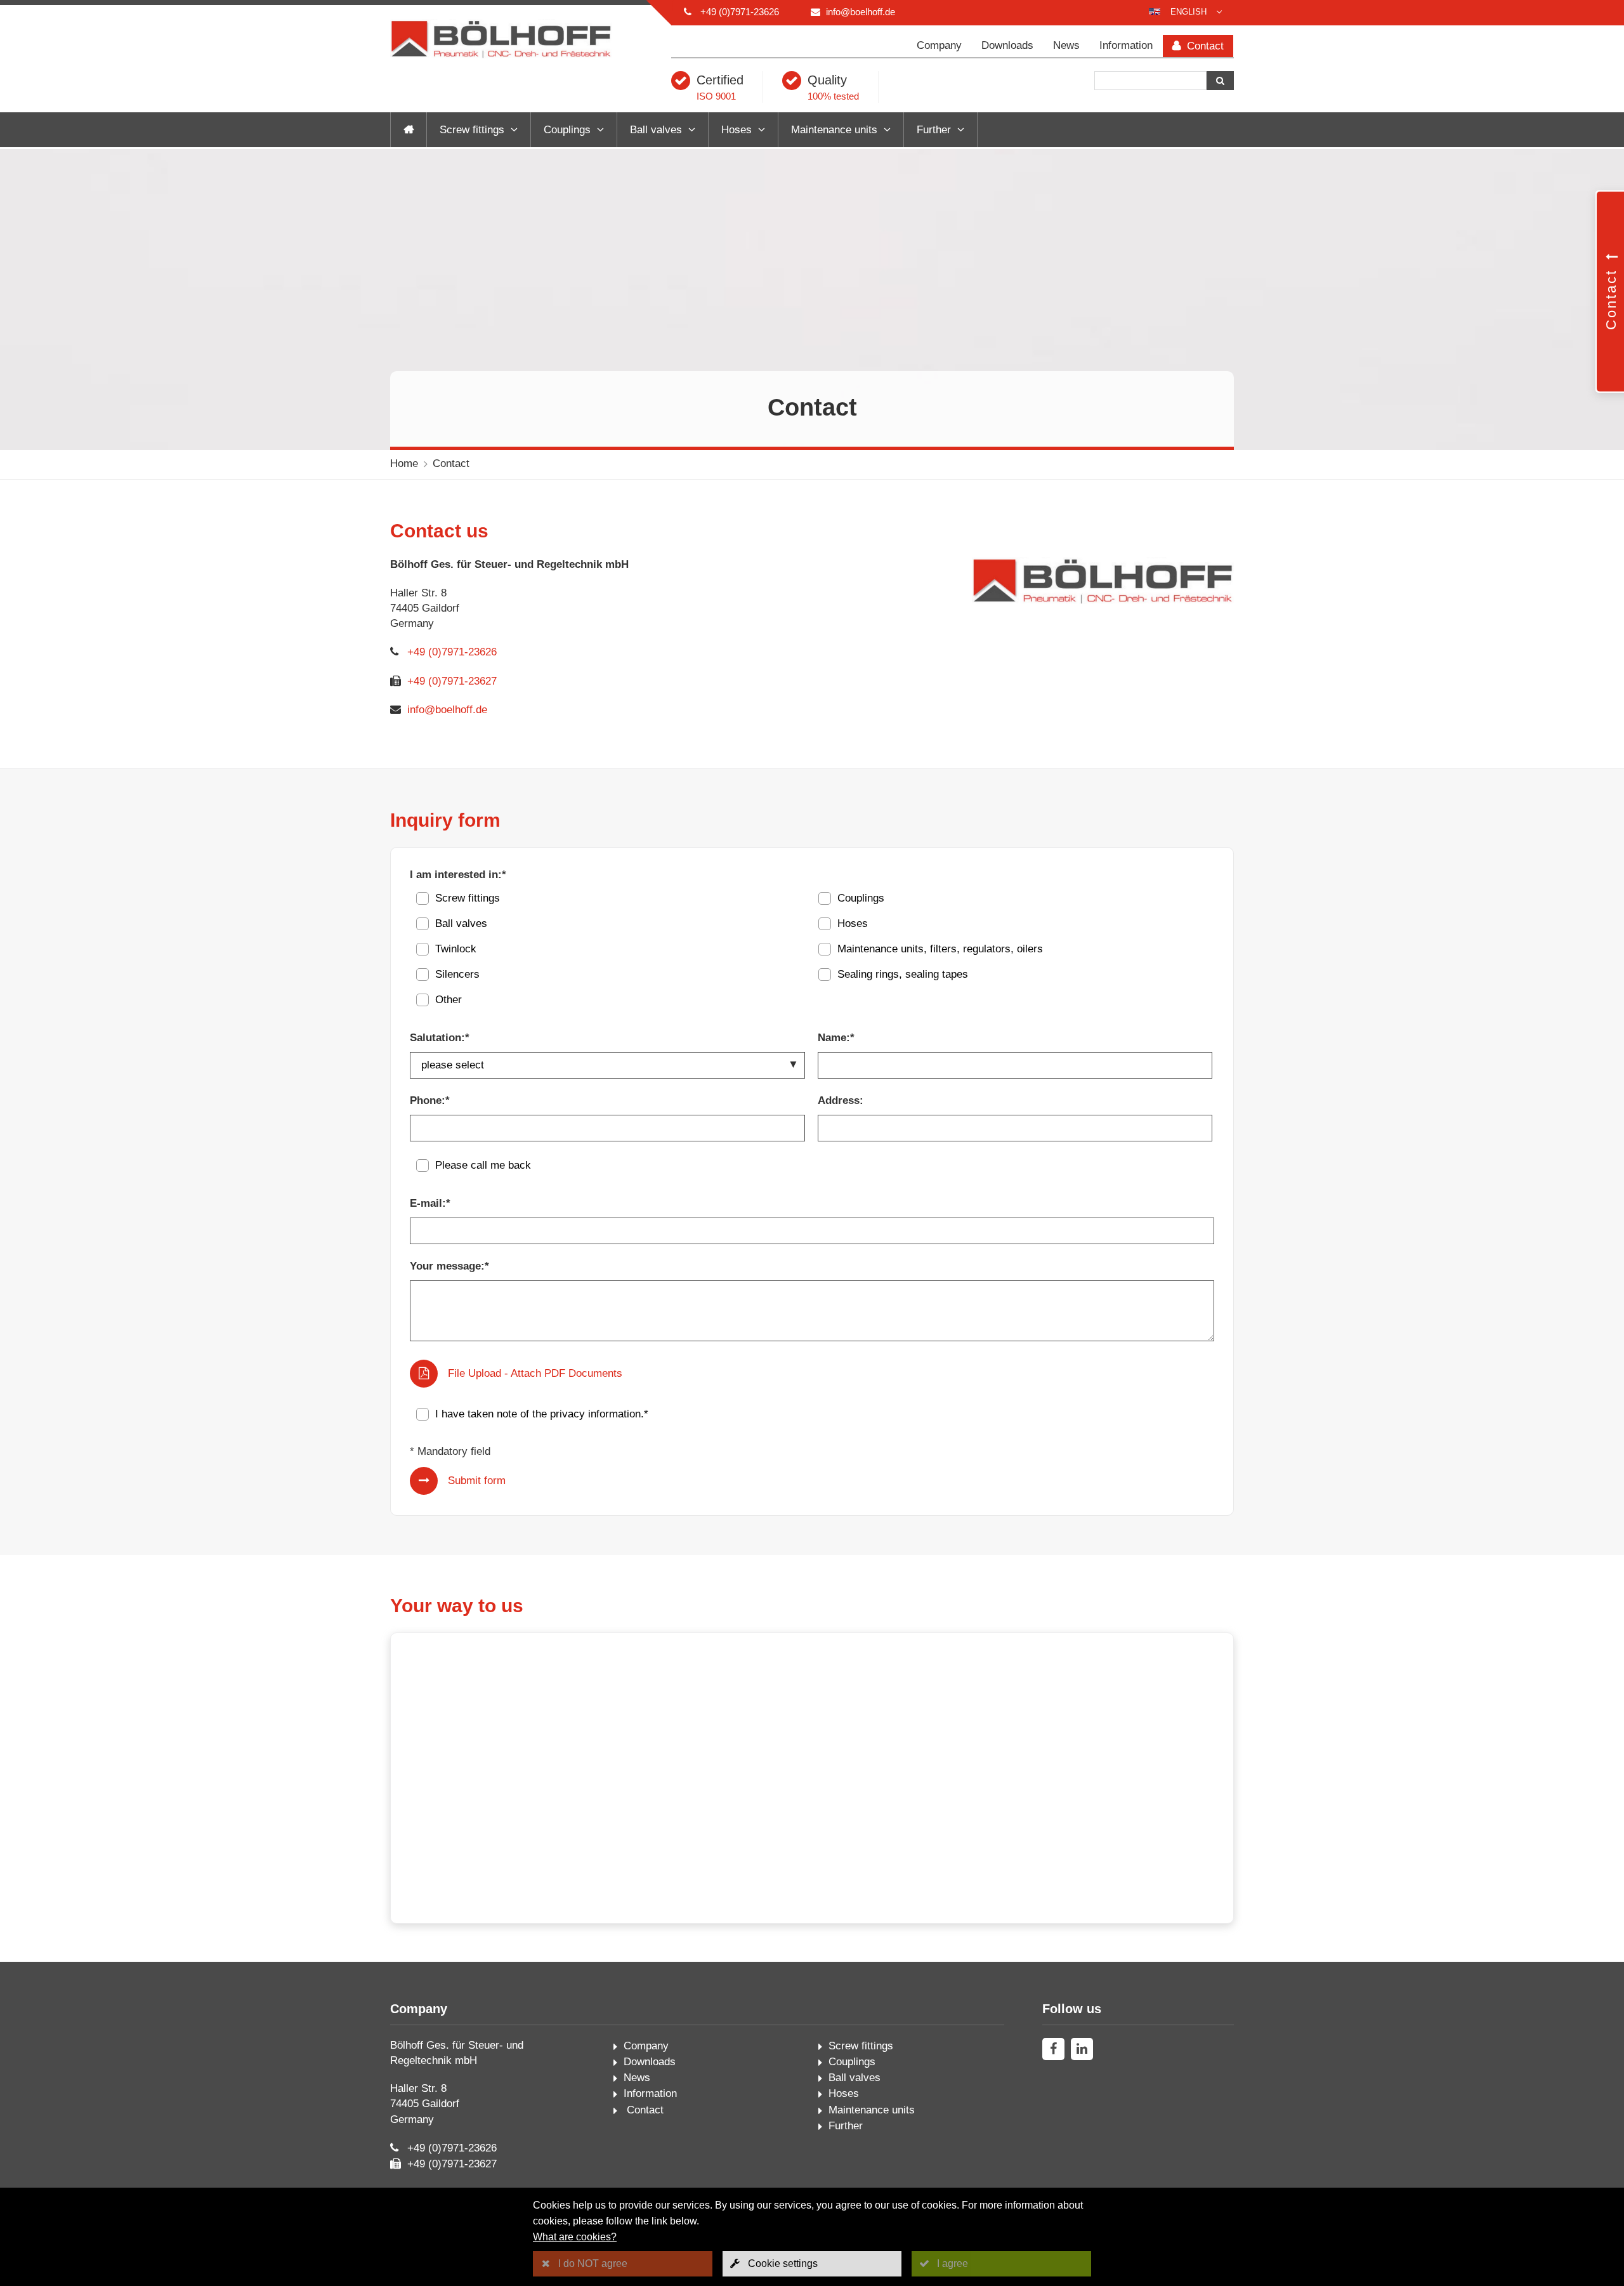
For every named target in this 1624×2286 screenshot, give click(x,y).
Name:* (836, 1038)
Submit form (477, 1481)
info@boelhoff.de (861, 12)
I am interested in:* (458, 875)
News (1066, 45)
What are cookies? (575, 2237)
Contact (1204, 46)
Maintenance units (834, 130)
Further (934, 130)
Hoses (737, 130)
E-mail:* (430, 1203)
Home (404, 463)
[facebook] (1053, 2049)
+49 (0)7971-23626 (740, 12)
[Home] (409, 130)
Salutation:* (440, 1038)
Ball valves (656, 130)
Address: (841, 1100)
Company (939, 45)
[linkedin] (1082, 2049)
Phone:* (430, 1100)
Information (1126, 45)
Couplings (567, 130)
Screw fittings (472, 130)
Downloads (1007, 45)
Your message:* (449, 1266)
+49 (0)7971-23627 (452, 681)
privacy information (595, 1414)
